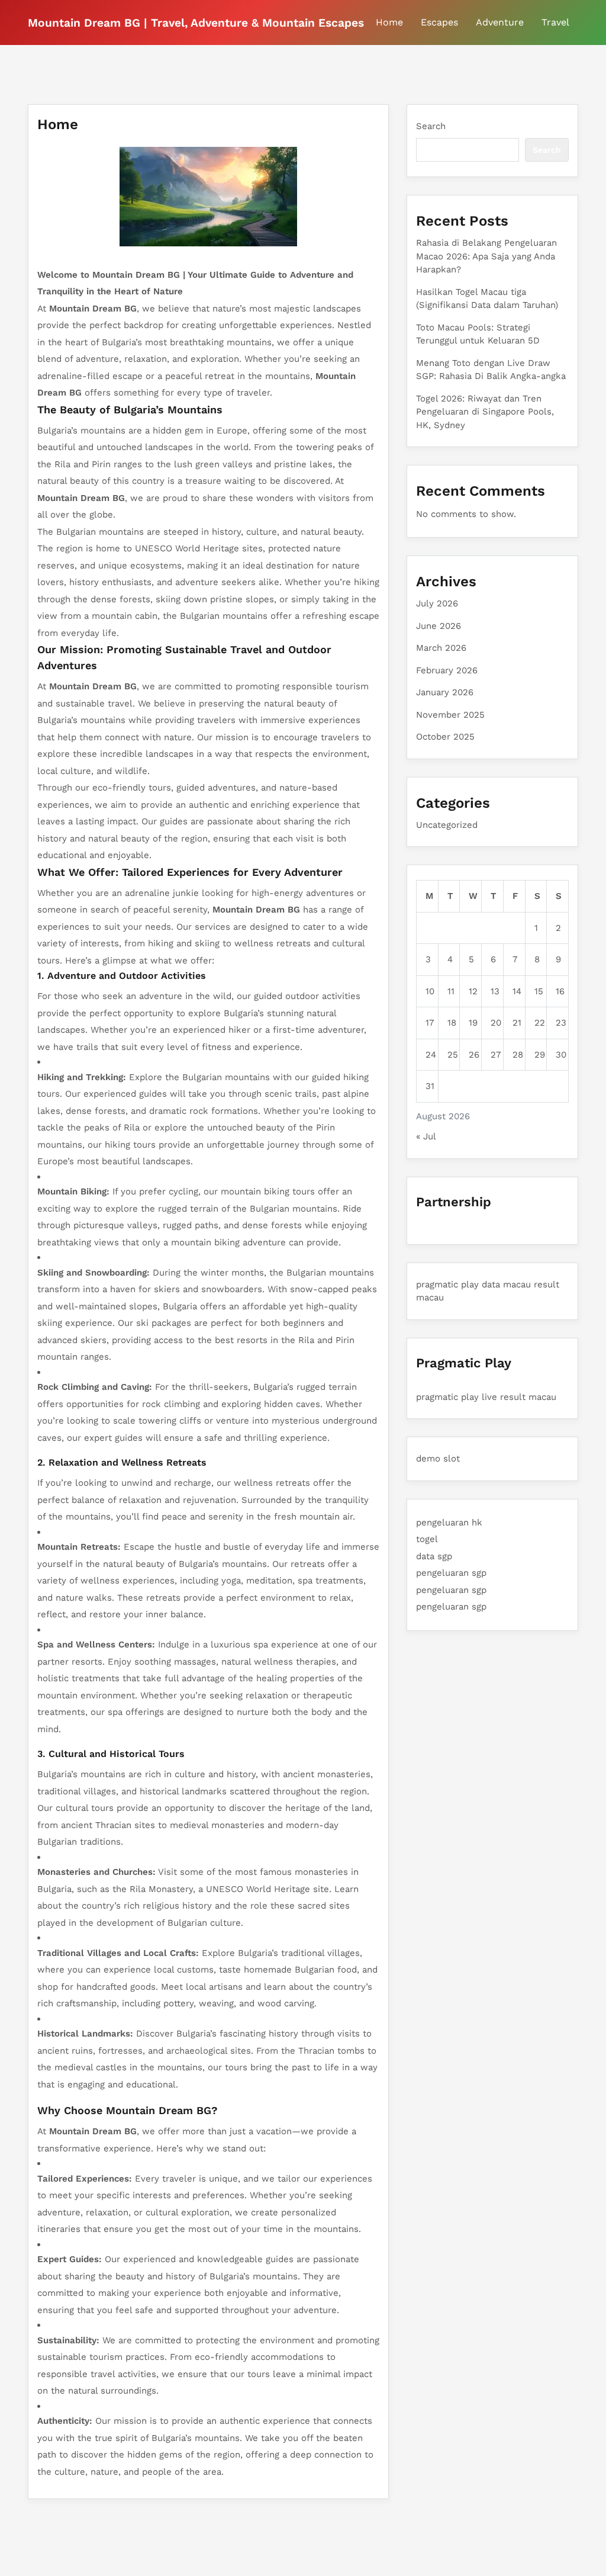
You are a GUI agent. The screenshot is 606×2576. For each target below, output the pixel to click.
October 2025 (445, 737)
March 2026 (441, 648)
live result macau (519, 1397)
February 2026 (447, 670)
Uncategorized (447, 825)
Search (431, 126)
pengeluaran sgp (451, 1573)
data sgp (434, 1556)
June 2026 (439, 626)
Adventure (500, 22)
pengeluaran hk (449, 1523)
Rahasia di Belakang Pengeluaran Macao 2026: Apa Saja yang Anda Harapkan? (486, 256)
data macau (506, 1284)
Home (389, 22)
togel (427, 1539)
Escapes (439, 22)
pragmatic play (447, 1284)
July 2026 (437, 603)
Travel (555, 22)
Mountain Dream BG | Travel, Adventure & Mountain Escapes (196, 23)
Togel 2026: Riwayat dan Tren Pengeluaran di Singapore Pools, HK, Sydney (485, 412)
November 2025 (450, 715)
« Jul (426, 1136)
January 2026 (445, 692)
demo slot (438, 1459)
